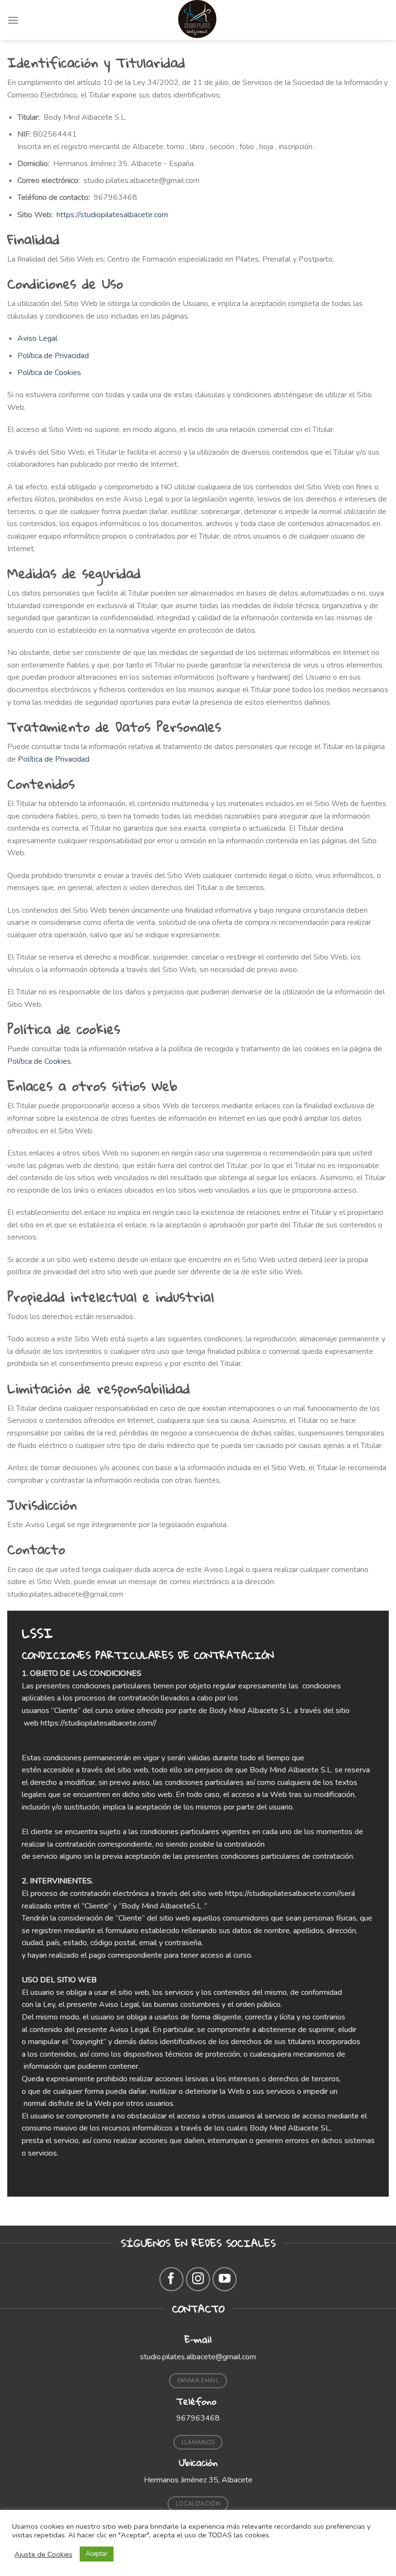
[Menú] (13, 20)
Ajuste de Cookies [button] (43, 2554)
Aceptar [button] (97, 2554)
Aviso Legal (37, 338)
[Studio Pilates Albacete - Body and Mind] (198, 20)
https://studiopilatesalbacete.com (112, 215)
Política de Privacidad (53, 356)
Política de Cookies (49, 373)
